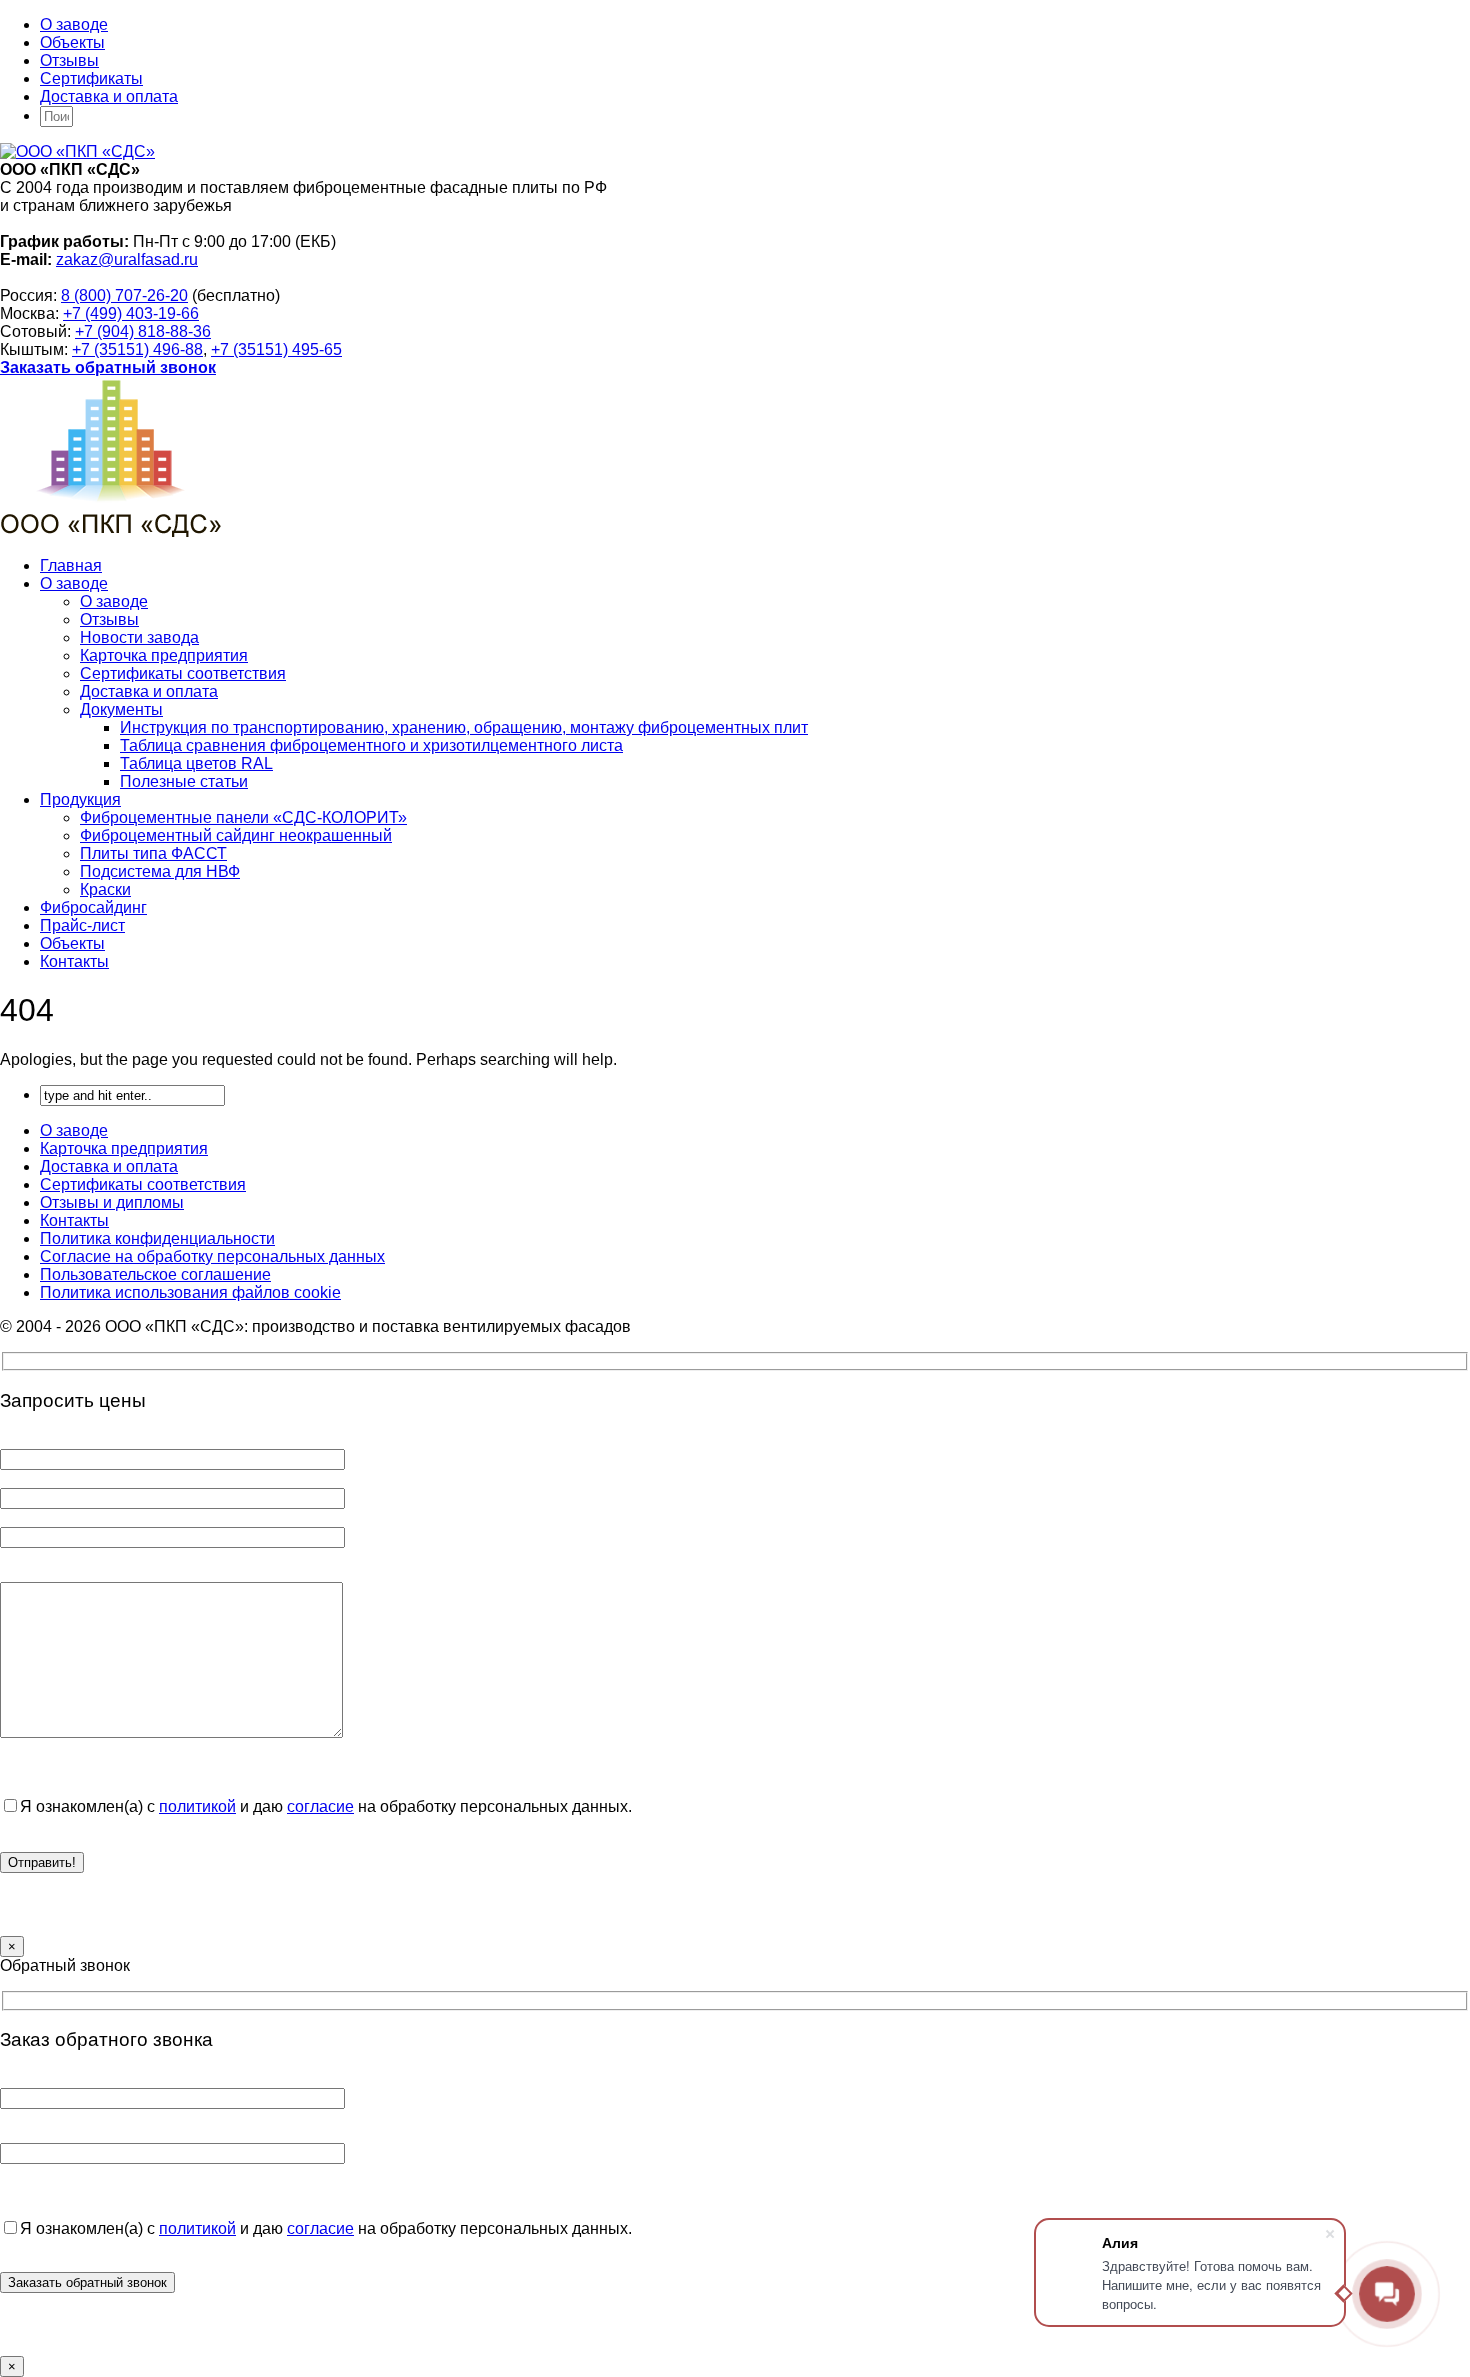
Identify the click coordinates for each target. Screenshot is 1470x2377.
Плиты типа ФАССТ (153, 853)
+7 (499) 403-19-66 (131, 313)
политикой (197, 1806)
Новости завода (139, 637)
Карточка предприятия (164, 655)
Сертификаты (91, 78)
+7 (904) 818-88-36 (143, 331)
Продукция (80, 799)
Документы (121, 709)
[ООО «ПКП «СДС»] (77, 151)
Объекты (72, 42)
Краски (105, 889)
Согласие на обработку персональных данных (212, 1256)
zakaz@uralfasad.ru (127, 259)
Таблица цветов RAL (196, 763)
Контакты (74, 961)
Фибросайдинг (93, 907)
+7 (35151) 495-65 (276, 349)
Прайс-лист (82, 925)
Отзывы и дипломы (112, 1202)
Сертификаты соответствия (183, 673)
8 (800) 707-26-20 (124, 295)
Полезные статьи (184, 781)
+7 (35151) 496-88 (137, 349)
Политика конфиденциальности (157, 1238)
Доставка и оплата (109, 96)
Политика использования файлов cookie (190, 1292)
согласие (320, 1806)
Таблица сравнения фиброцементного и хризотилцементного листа (371, 745)
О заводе (74, 24)
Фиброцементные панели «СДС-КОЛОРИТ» (243, 817)
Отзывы (69, 60)
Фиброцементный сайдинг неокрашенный (236, 835)
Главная (71, 565)
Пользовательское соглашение (155, 1274)
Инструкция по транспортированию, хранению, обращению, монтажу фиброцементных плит (464, 727)
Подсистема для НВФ (160, 871)
